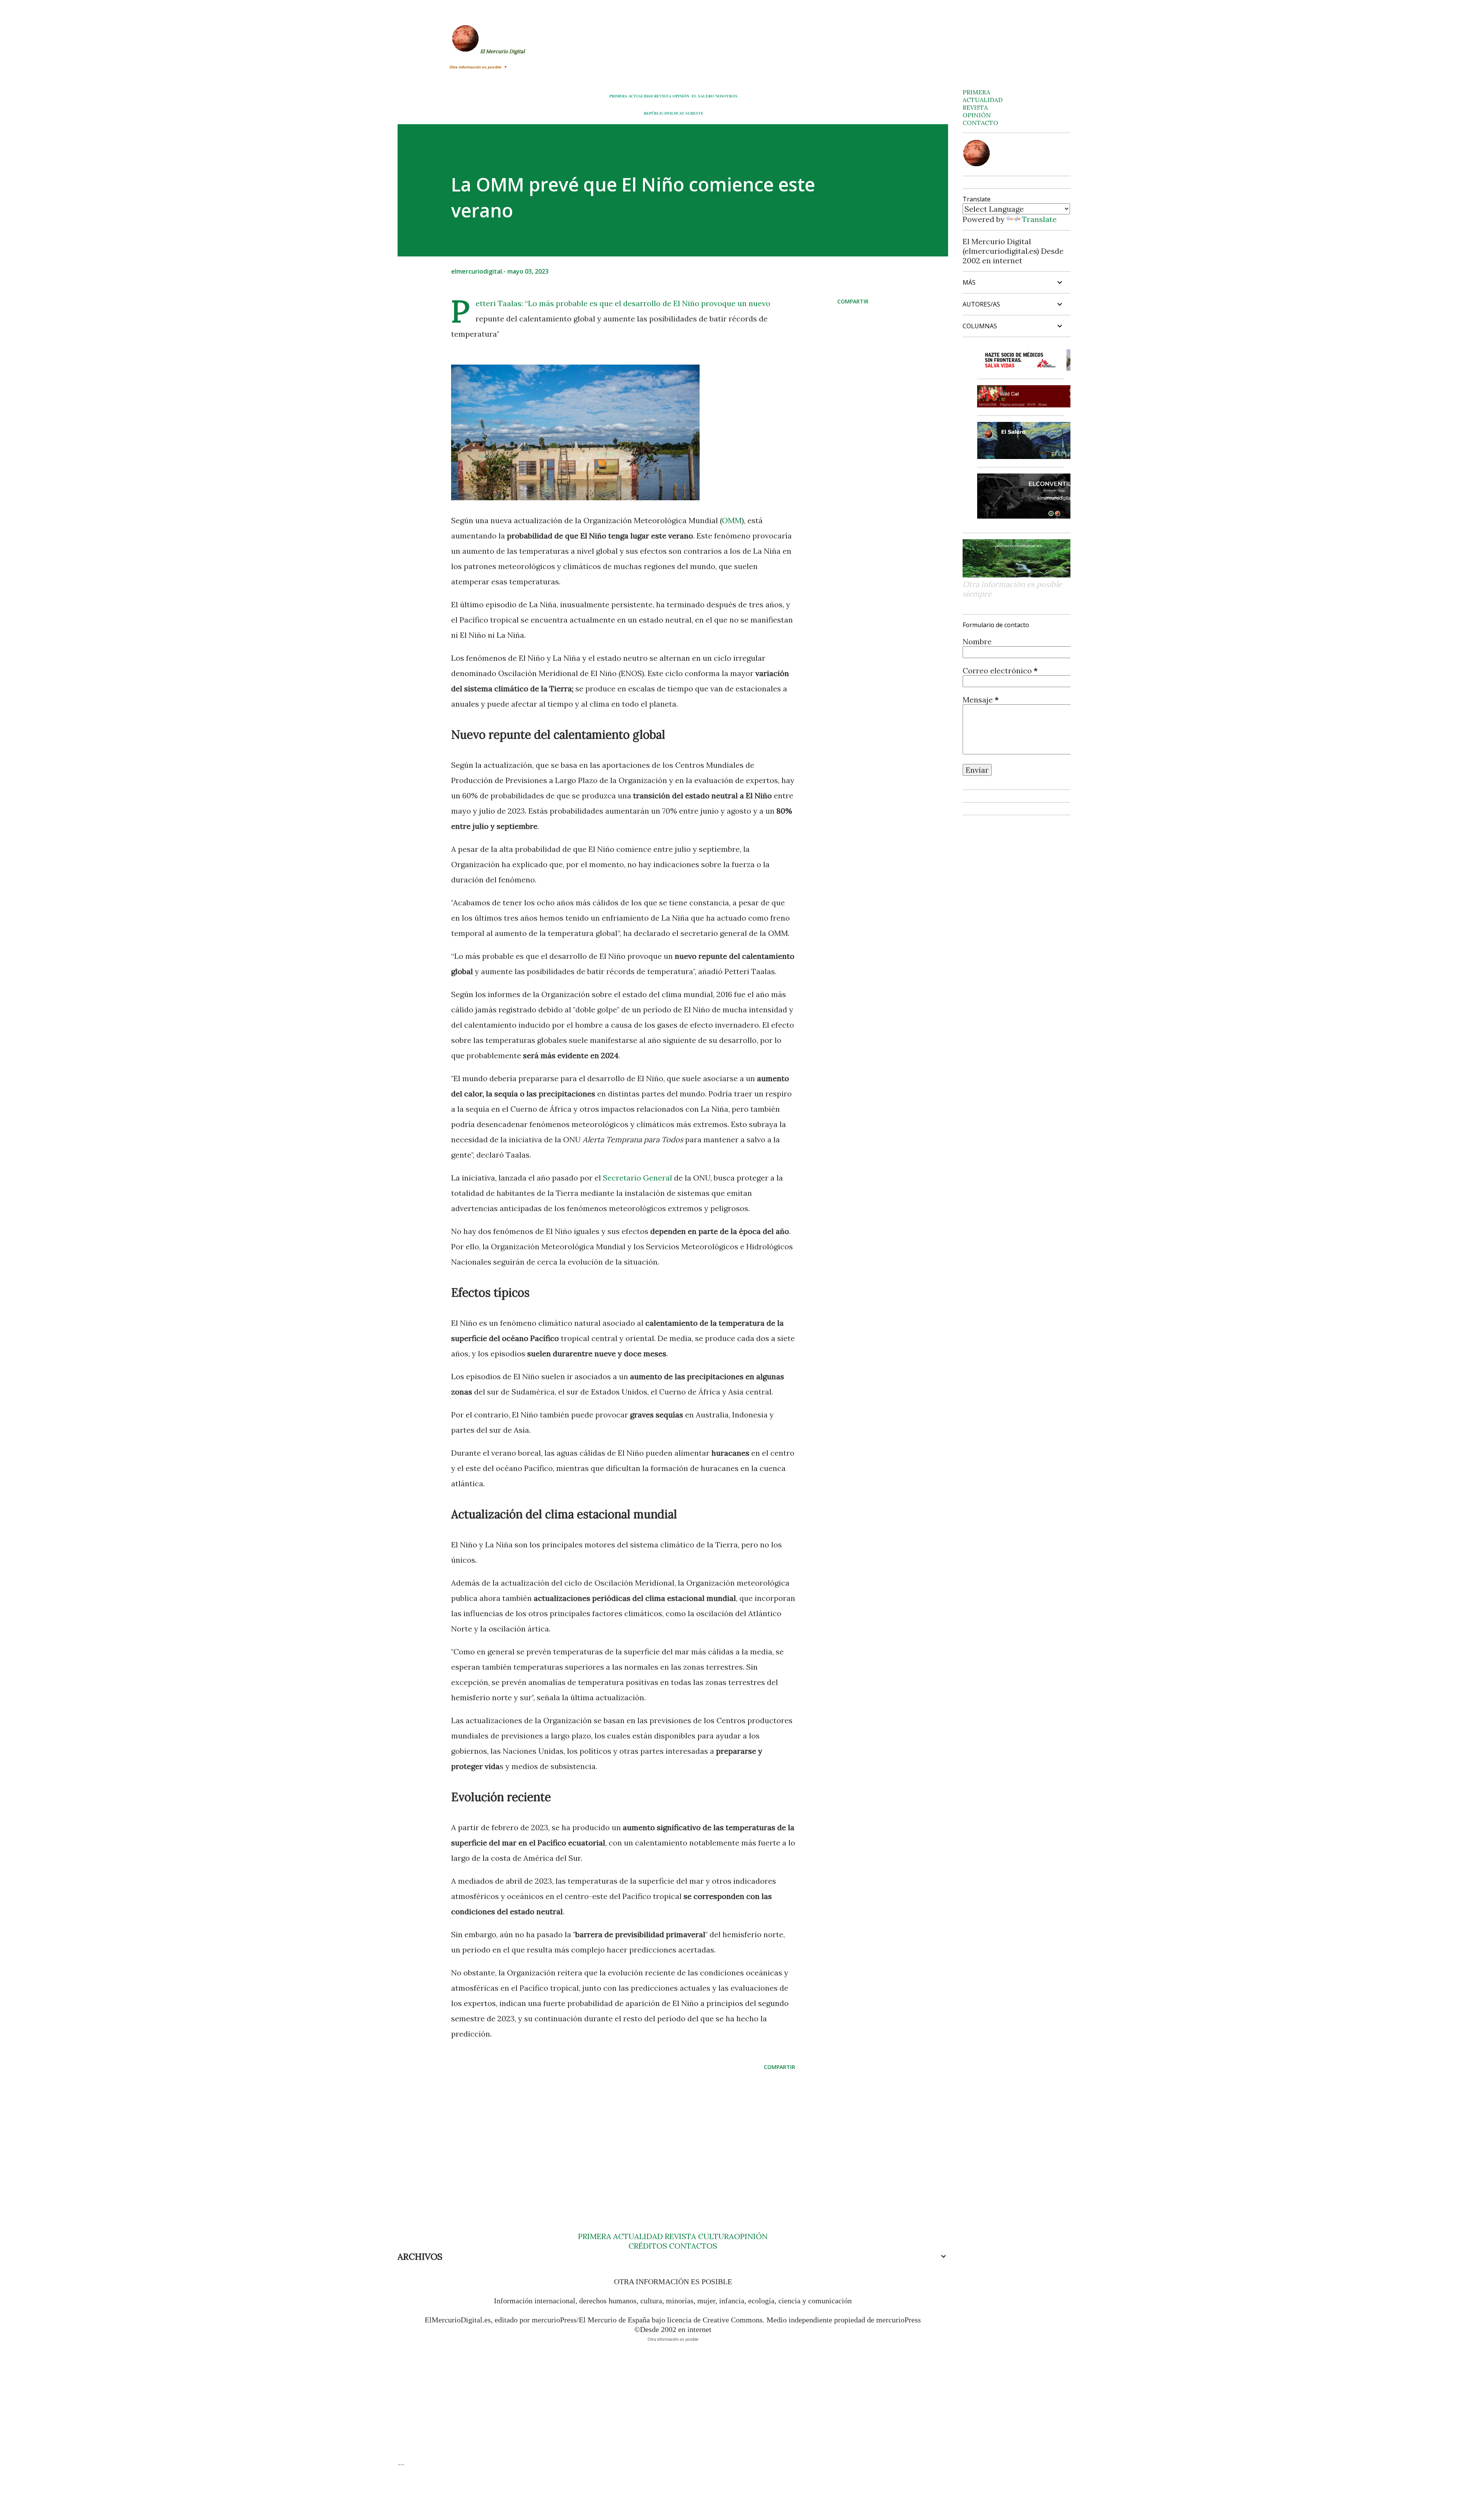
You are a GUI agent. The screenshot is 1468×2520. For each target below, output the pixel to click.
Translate (1039, 219)
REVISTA (663, 96)
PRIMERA (618, 96)
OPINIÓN (681, 96)
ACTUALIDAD (641, 96)
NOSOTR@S (726, 96)
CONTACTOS (692, 2246)
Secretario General (637, 1178)
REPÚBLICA (655, 113)
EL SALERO (703, 96)
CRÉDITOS (648, 2246)
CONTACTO (980, 123)
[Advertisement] (611, 2136)
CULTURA (716, 2236)
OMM (732, 520)
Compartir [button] (853, 301)
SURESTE (694, 113)
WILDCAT (675, 113)
